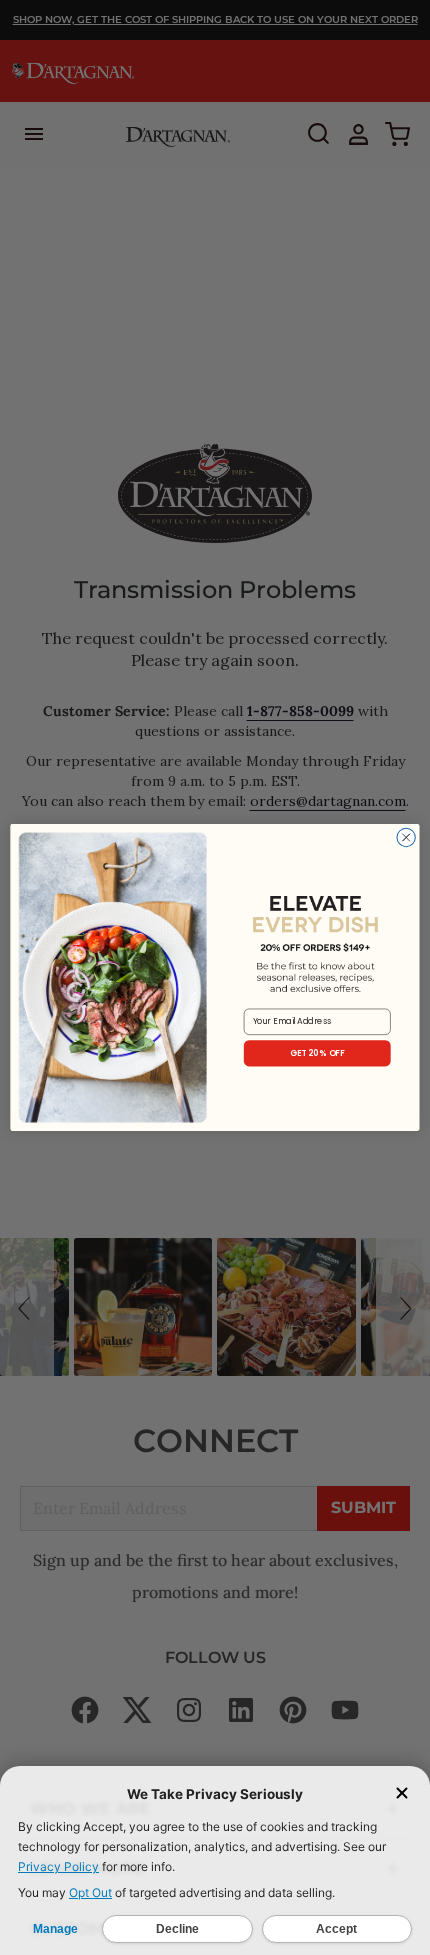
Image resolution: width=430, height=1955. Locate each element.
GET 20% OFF (317, 1053)
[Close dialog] (406, 837)
